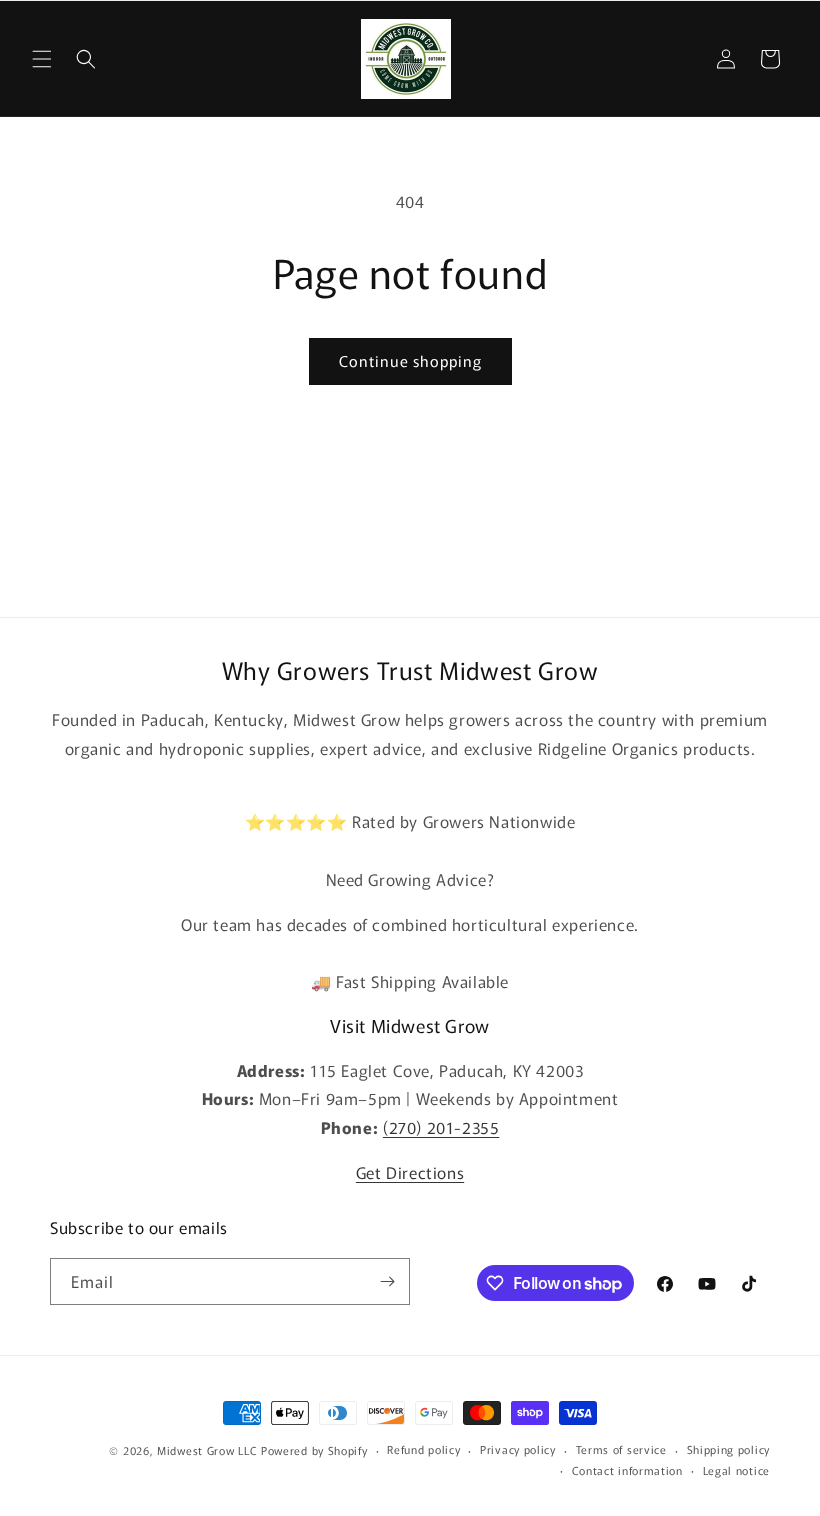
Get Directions (410, 1172)
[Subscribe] (387, 1281)
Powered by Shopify (314, 1450)
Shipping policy (729, 1449)
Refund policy (423, 1449)
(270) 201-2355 (441, 1127)
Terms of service (621, 1449)
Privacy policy (518, 1449)
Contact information (627, 1470)
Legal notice (736, 1470)
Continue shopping (410, 360)
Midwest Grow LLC (207, 1450)
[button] (42, 59)
